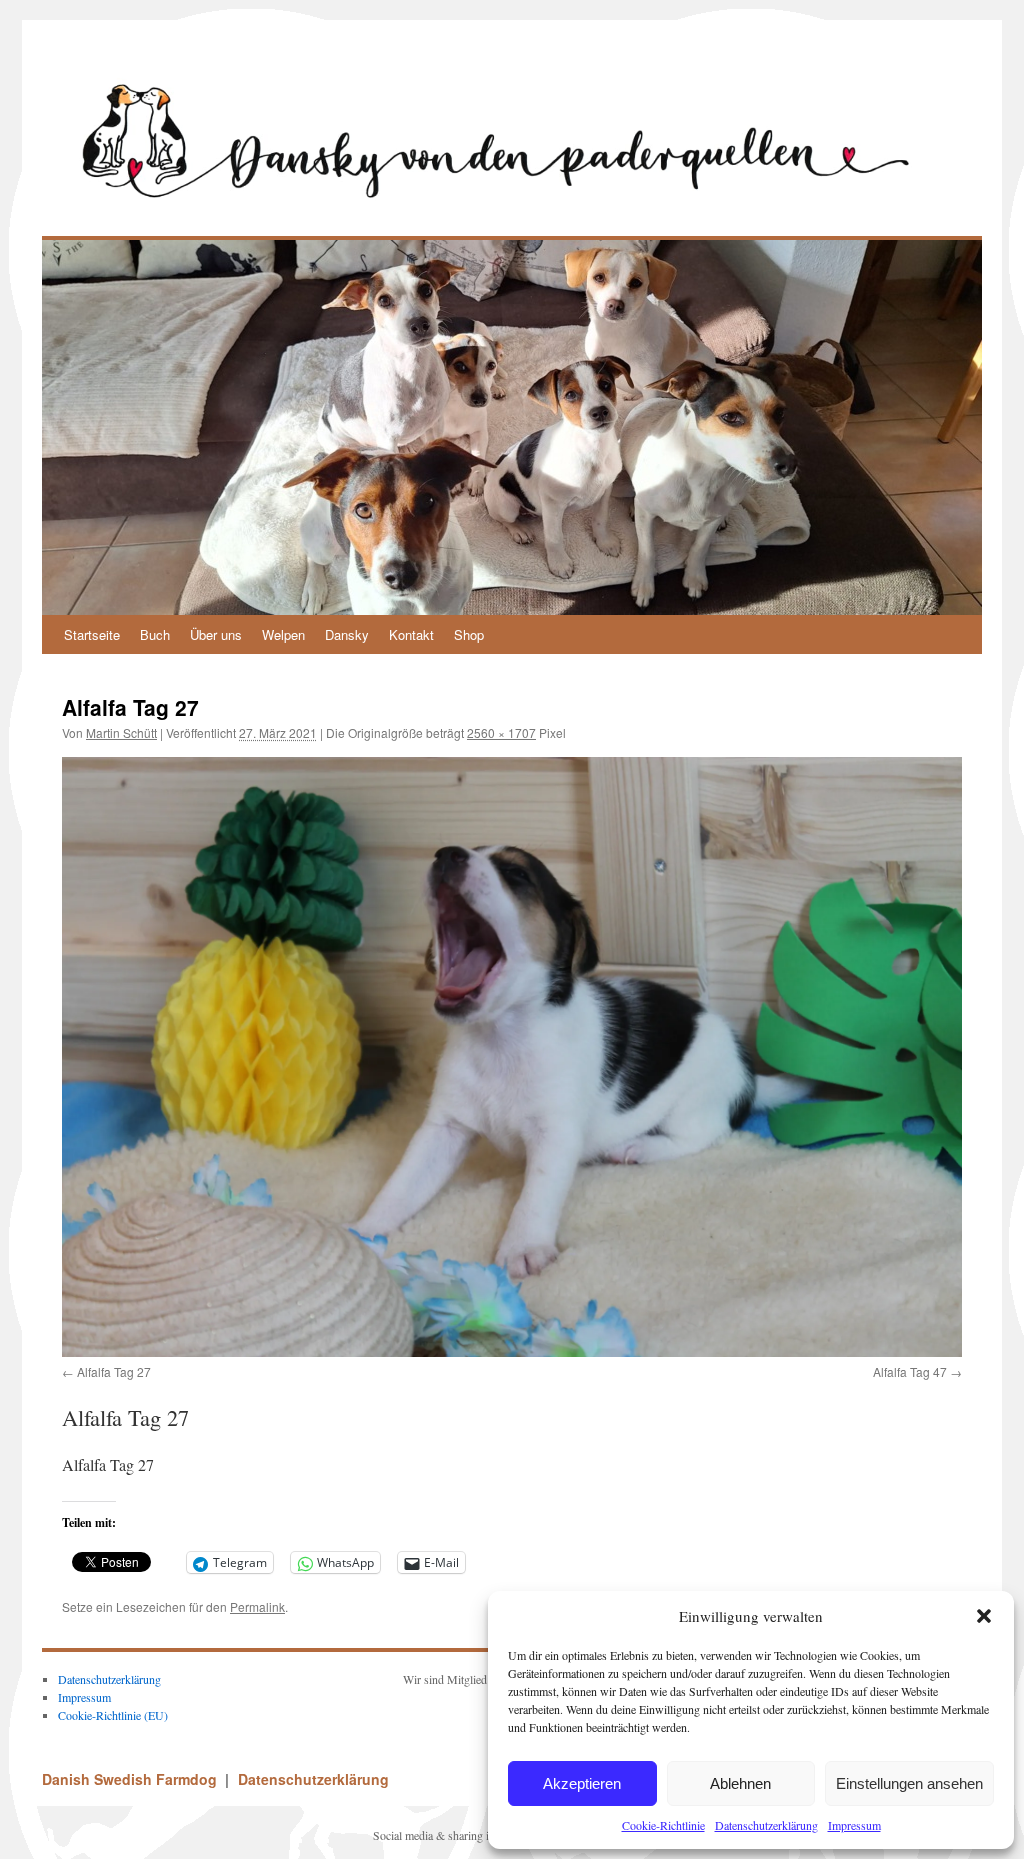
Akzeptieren (582, 1783)
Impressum (854, 1825)
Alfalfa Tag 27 (114, 1371)
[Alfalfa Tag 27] (512, 1057)
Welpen (283, 634)
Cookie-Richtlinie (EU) (113, 1715)
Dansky (347, 634)
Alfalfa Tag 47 (910, 1371)
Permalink (257, 1606)
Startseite (92, 634)
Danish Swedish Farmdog (131, 1779)
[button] (984, 1616)
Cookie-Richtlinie (663, 1825)
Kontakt (411, 634)
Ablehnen (740, 1783)
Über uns (216, 634)
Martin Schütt (121, 732)
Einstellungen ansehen (909, 1783)
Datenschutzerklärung (766, 1825)
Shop (469, 634)
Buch (155, 634)
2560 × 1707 (501, 732)
